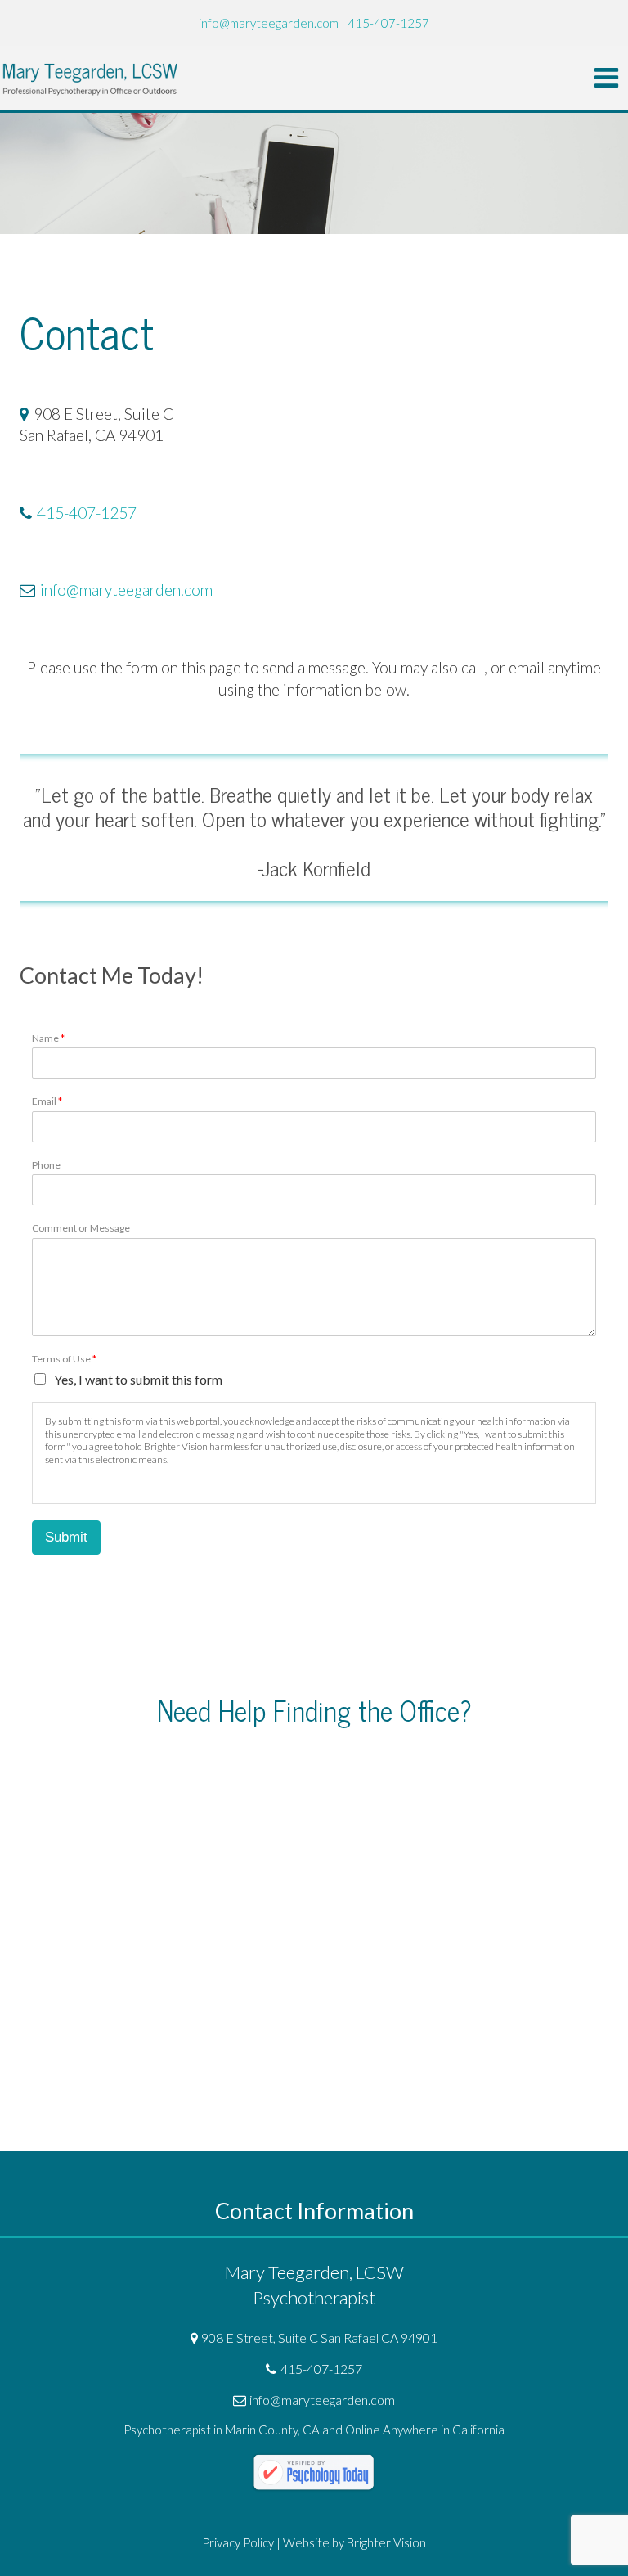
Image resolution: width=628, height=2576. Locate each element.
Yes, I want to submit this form (138, 1379)
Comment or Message (81, 1228)
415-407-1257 (87, 513)
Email (47, 1101)
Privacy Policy (238, 2542)
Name (48, 1038)
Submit (66, 1537)
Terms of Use (64, 1359)
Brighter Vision (386, 2542)
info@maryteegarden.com (126, 590)
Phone (46, 1165)
